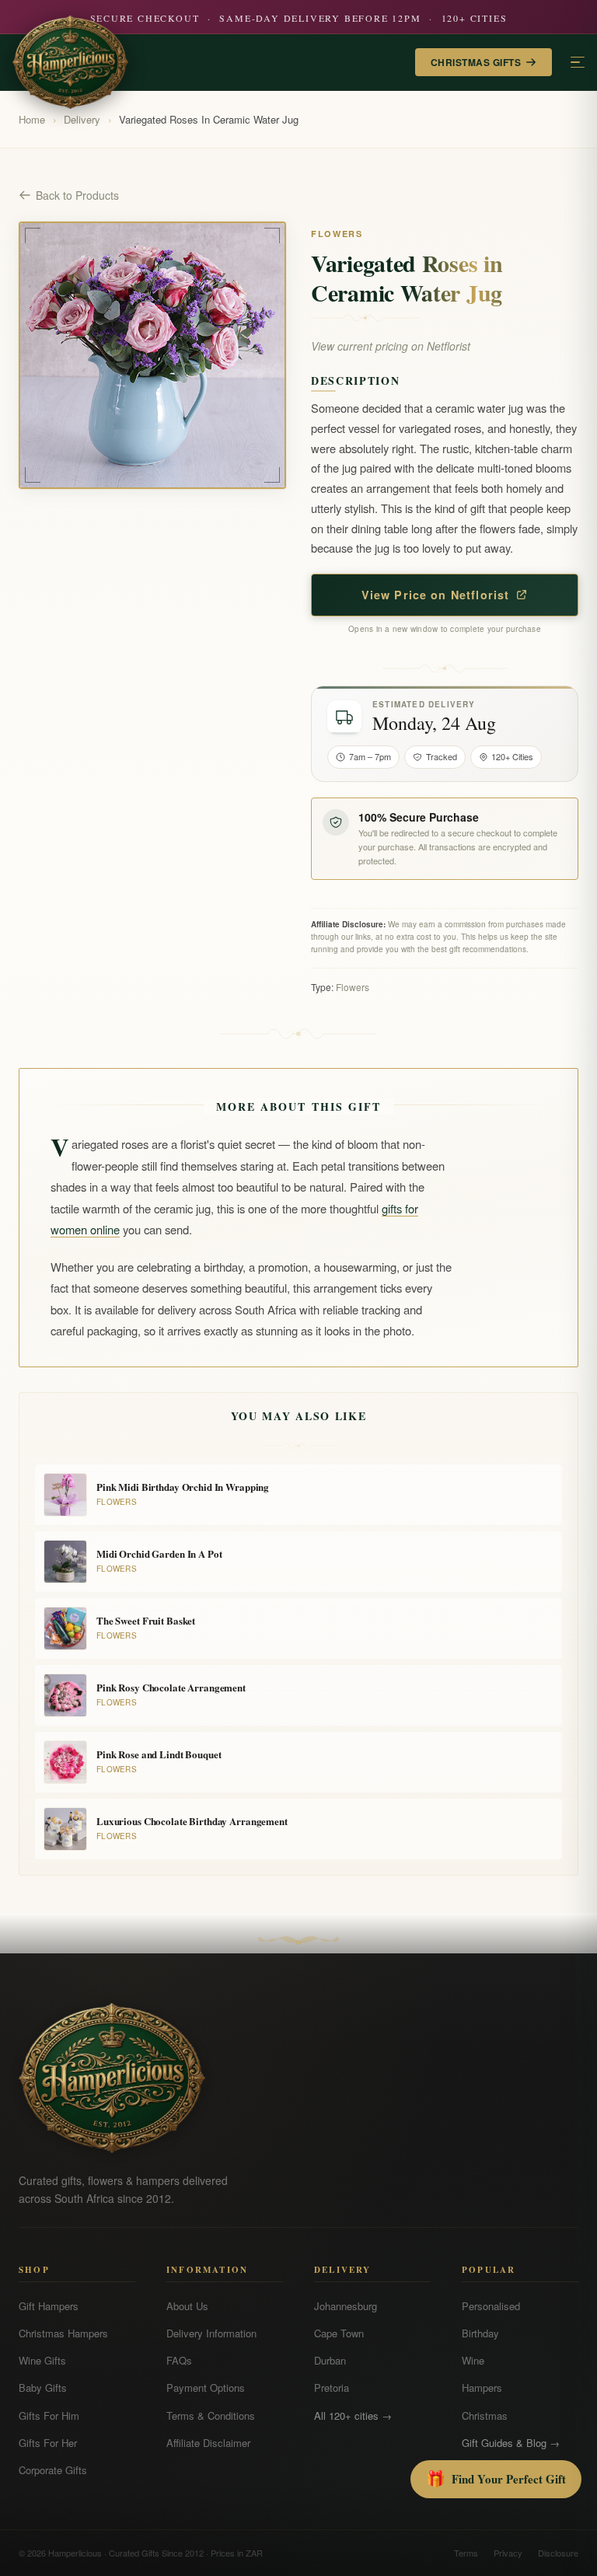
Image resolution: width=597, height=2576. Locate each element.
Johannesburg (346, 2306)
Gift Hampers (49, 2306)
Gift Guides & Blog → (511, 2443)
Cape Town (339, 2333)
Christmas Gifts (476, 62)
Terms (466, 2553)
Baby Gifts (43, 2388)
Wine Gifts (42, 2360)
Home (32, 119)
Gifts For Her (48, 2443)
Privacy (508, 2553)
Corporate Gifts (53, 2470)
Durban (330, 2360)
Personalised (491, 2306)
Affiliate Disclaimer (208, 2443)
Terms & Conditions (211, 2415)
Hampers (482, 2388)
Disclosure (558, 2553)
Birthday (480, 2333)
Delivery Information (211, 2333)
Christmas (485, 2415)
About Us (187, 2306)
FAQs (179, 2360)
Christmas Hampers (63, 2333)
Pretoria (332, 2388)
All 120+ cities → (353, 2415)
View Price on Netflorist (436, 595)
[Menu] (578, 63)
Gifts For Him (49, 2415)
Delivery (82, 119)
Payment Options (206, 2388)
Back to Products (77, 195)
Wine (473, 2360)
